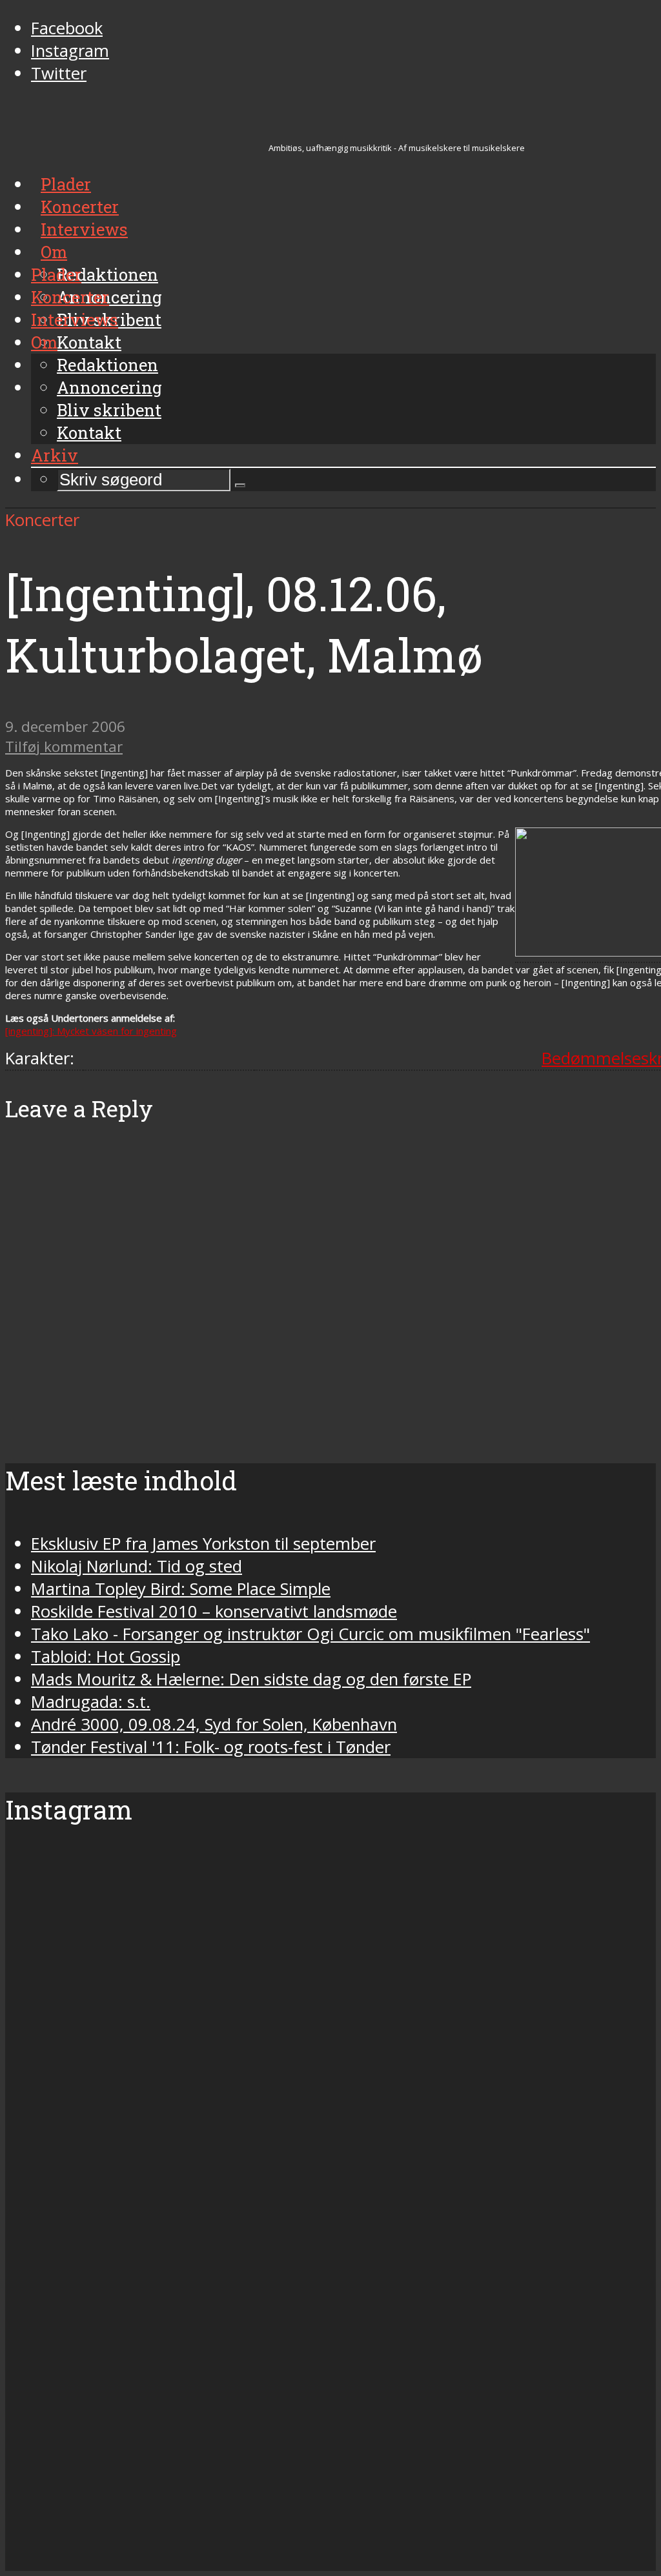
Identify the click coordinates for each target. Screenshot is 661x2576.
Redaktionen (107, 365)
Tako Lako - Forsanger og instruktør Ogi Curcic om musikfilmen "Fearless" (310, 1634)
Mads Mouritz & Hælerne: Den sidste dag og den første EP (251, 1679)
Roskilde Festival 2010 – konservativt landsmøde (214, 1611)
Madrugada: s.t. (91, 1702)
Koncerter (70, 297)
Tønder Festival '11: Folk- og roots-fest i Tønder (211, 1747)
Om (44, 342)
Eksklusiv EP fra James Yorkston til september (203, 1544)
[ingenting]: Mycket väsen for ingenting (91, 1031)
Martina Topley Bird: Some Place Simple (181, 1589)
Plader (56, 274)
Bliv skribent (109, 410)
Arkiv (55, 455)
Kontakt (89, 432)
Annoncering (109, 387)
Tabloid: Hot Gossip (106, 1657)
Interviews (75, 319)
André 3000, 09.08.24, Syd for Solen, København (214, 1724)
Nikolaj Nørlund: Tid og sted (137, 1566)
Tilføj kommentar (64, 746)
